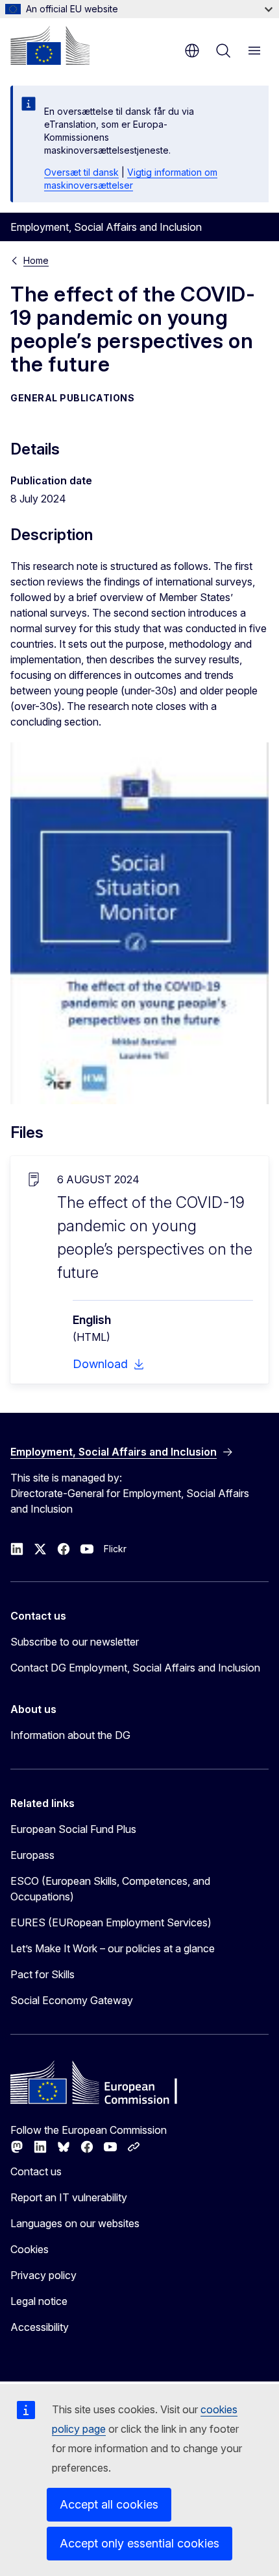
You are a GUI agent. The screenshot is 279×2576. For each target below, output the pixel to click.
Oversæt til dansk (81, 172)
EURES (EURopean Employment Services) (111, 1922)
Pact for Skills (42, 1974)
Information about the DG (70, 1735)
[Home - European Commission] (50, 45)
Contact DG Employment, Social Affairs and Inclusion (135, 1668)
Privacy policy (43, 2275)
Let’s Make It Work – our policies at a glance (113, 1948)
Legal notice (39, 2301)
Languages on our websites (75, 2223)
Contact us (36, 2171)
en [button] (192, 51)
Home (36, 260)
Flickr (115, 1549)
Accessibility (40, 2327)
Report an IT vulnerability (69, 2197)
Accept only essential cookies (139, 2543)
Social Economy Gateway (72, 2000)
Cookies (30, 2249)
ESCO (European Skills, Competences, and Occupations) (110, 1889)
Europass (32, 1855)
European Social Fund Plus (73, 1829)
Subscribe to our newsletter (75, 1642)
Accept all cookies (109, 2504)
